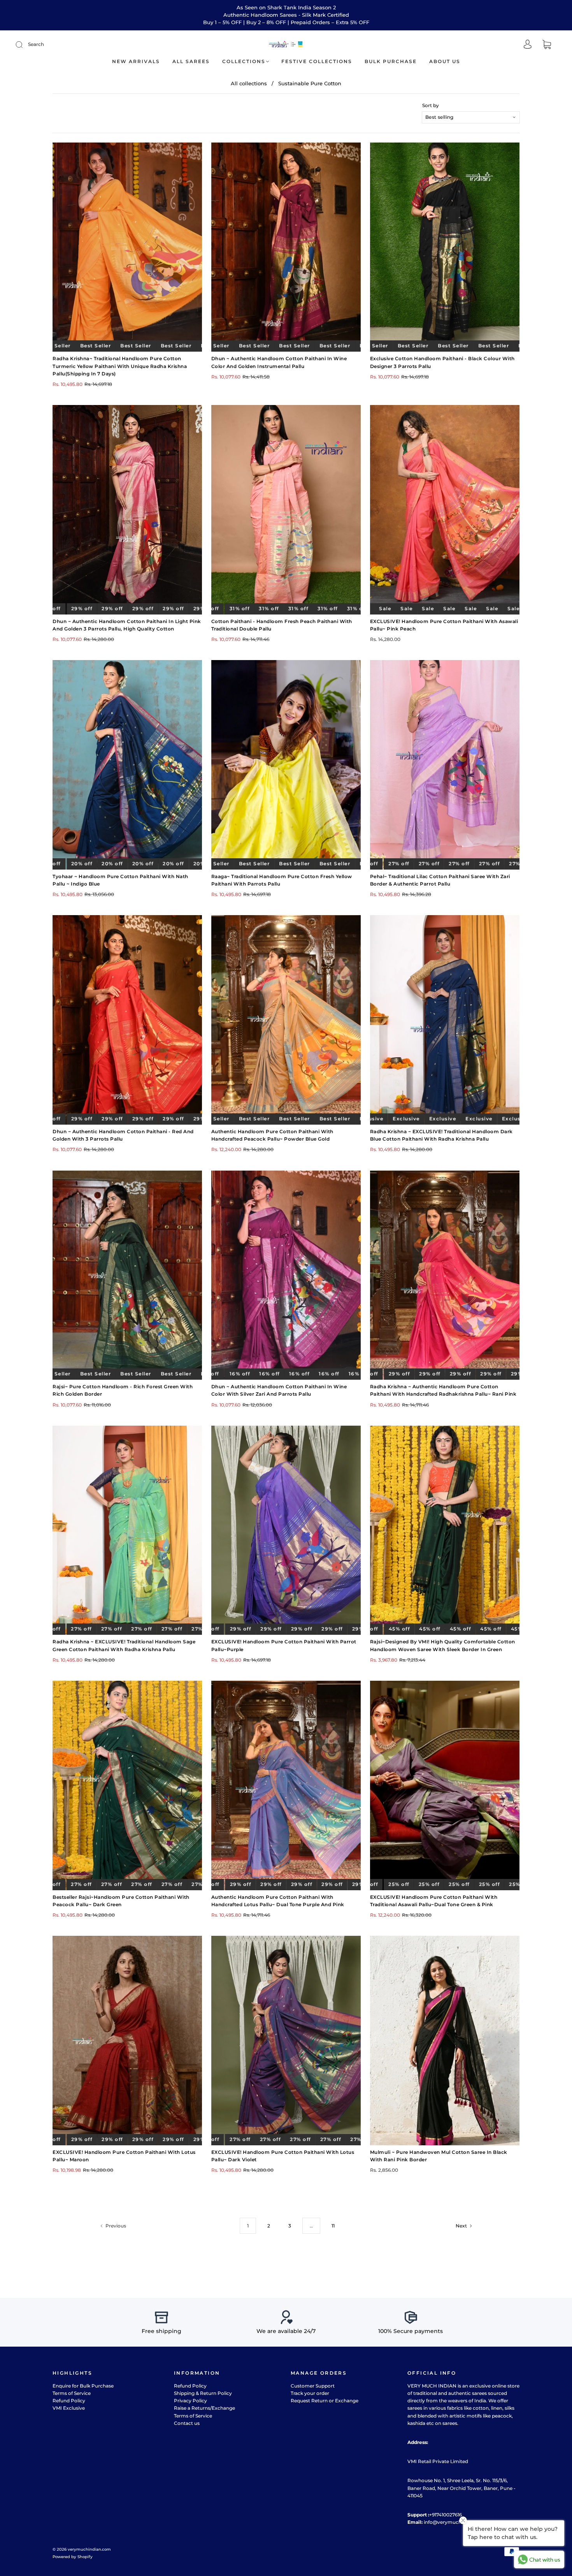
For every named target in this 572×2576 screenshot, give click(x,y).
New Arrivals (136, 61)
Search (36, 44)
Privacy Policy (190, 2401)
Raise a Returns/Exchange (204, 2408)
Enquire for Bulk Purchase (83, 2386)
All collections (249, 83)
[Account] (528, 45)
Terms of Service (72, 2393)
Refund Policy (69, 2401)
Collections (244, 61)
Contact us (187, 2423)
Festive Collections (317, 61)
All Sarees (191, 61)
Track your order (310, 2393)
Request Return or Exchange (325, 2401)
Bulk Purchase (391, 61)
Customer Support (313, 2386)
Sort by (431, 106)
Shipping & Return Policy (203, 2393)
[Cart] (547, 45)
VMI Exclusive (69, 2408)
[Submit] (24, 44)
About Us (445, 61)
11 (333, 2226)
